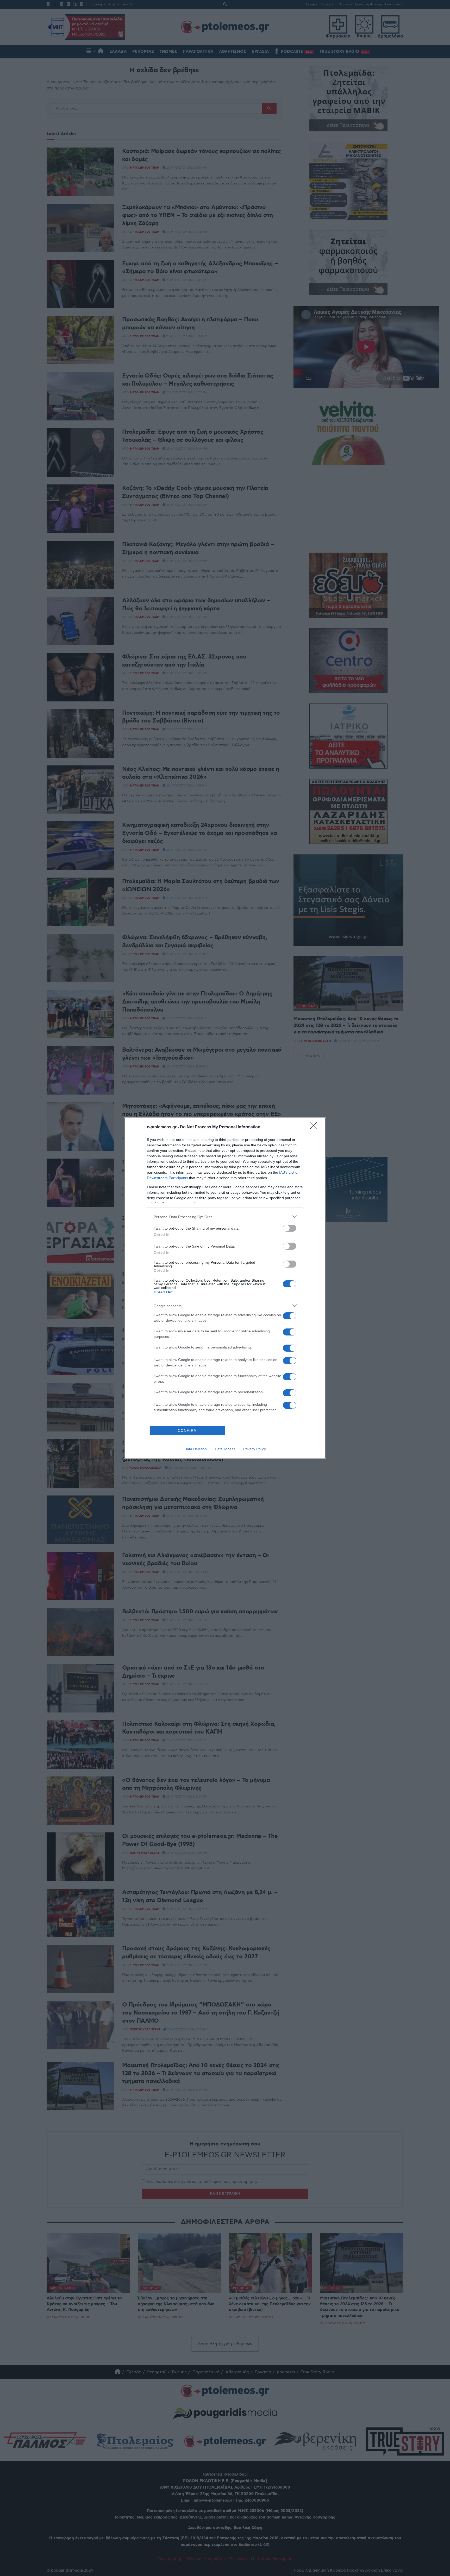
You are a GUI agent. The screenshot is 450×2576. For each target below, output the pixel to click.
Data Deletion (196, 1449)
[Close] (315, 1127)
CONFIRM (187, 1431)
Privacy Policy (255, 1449)
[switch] (290, 1228)
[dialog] (225, 1288)
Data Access (225, 1449)
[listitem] (225, 1217)
